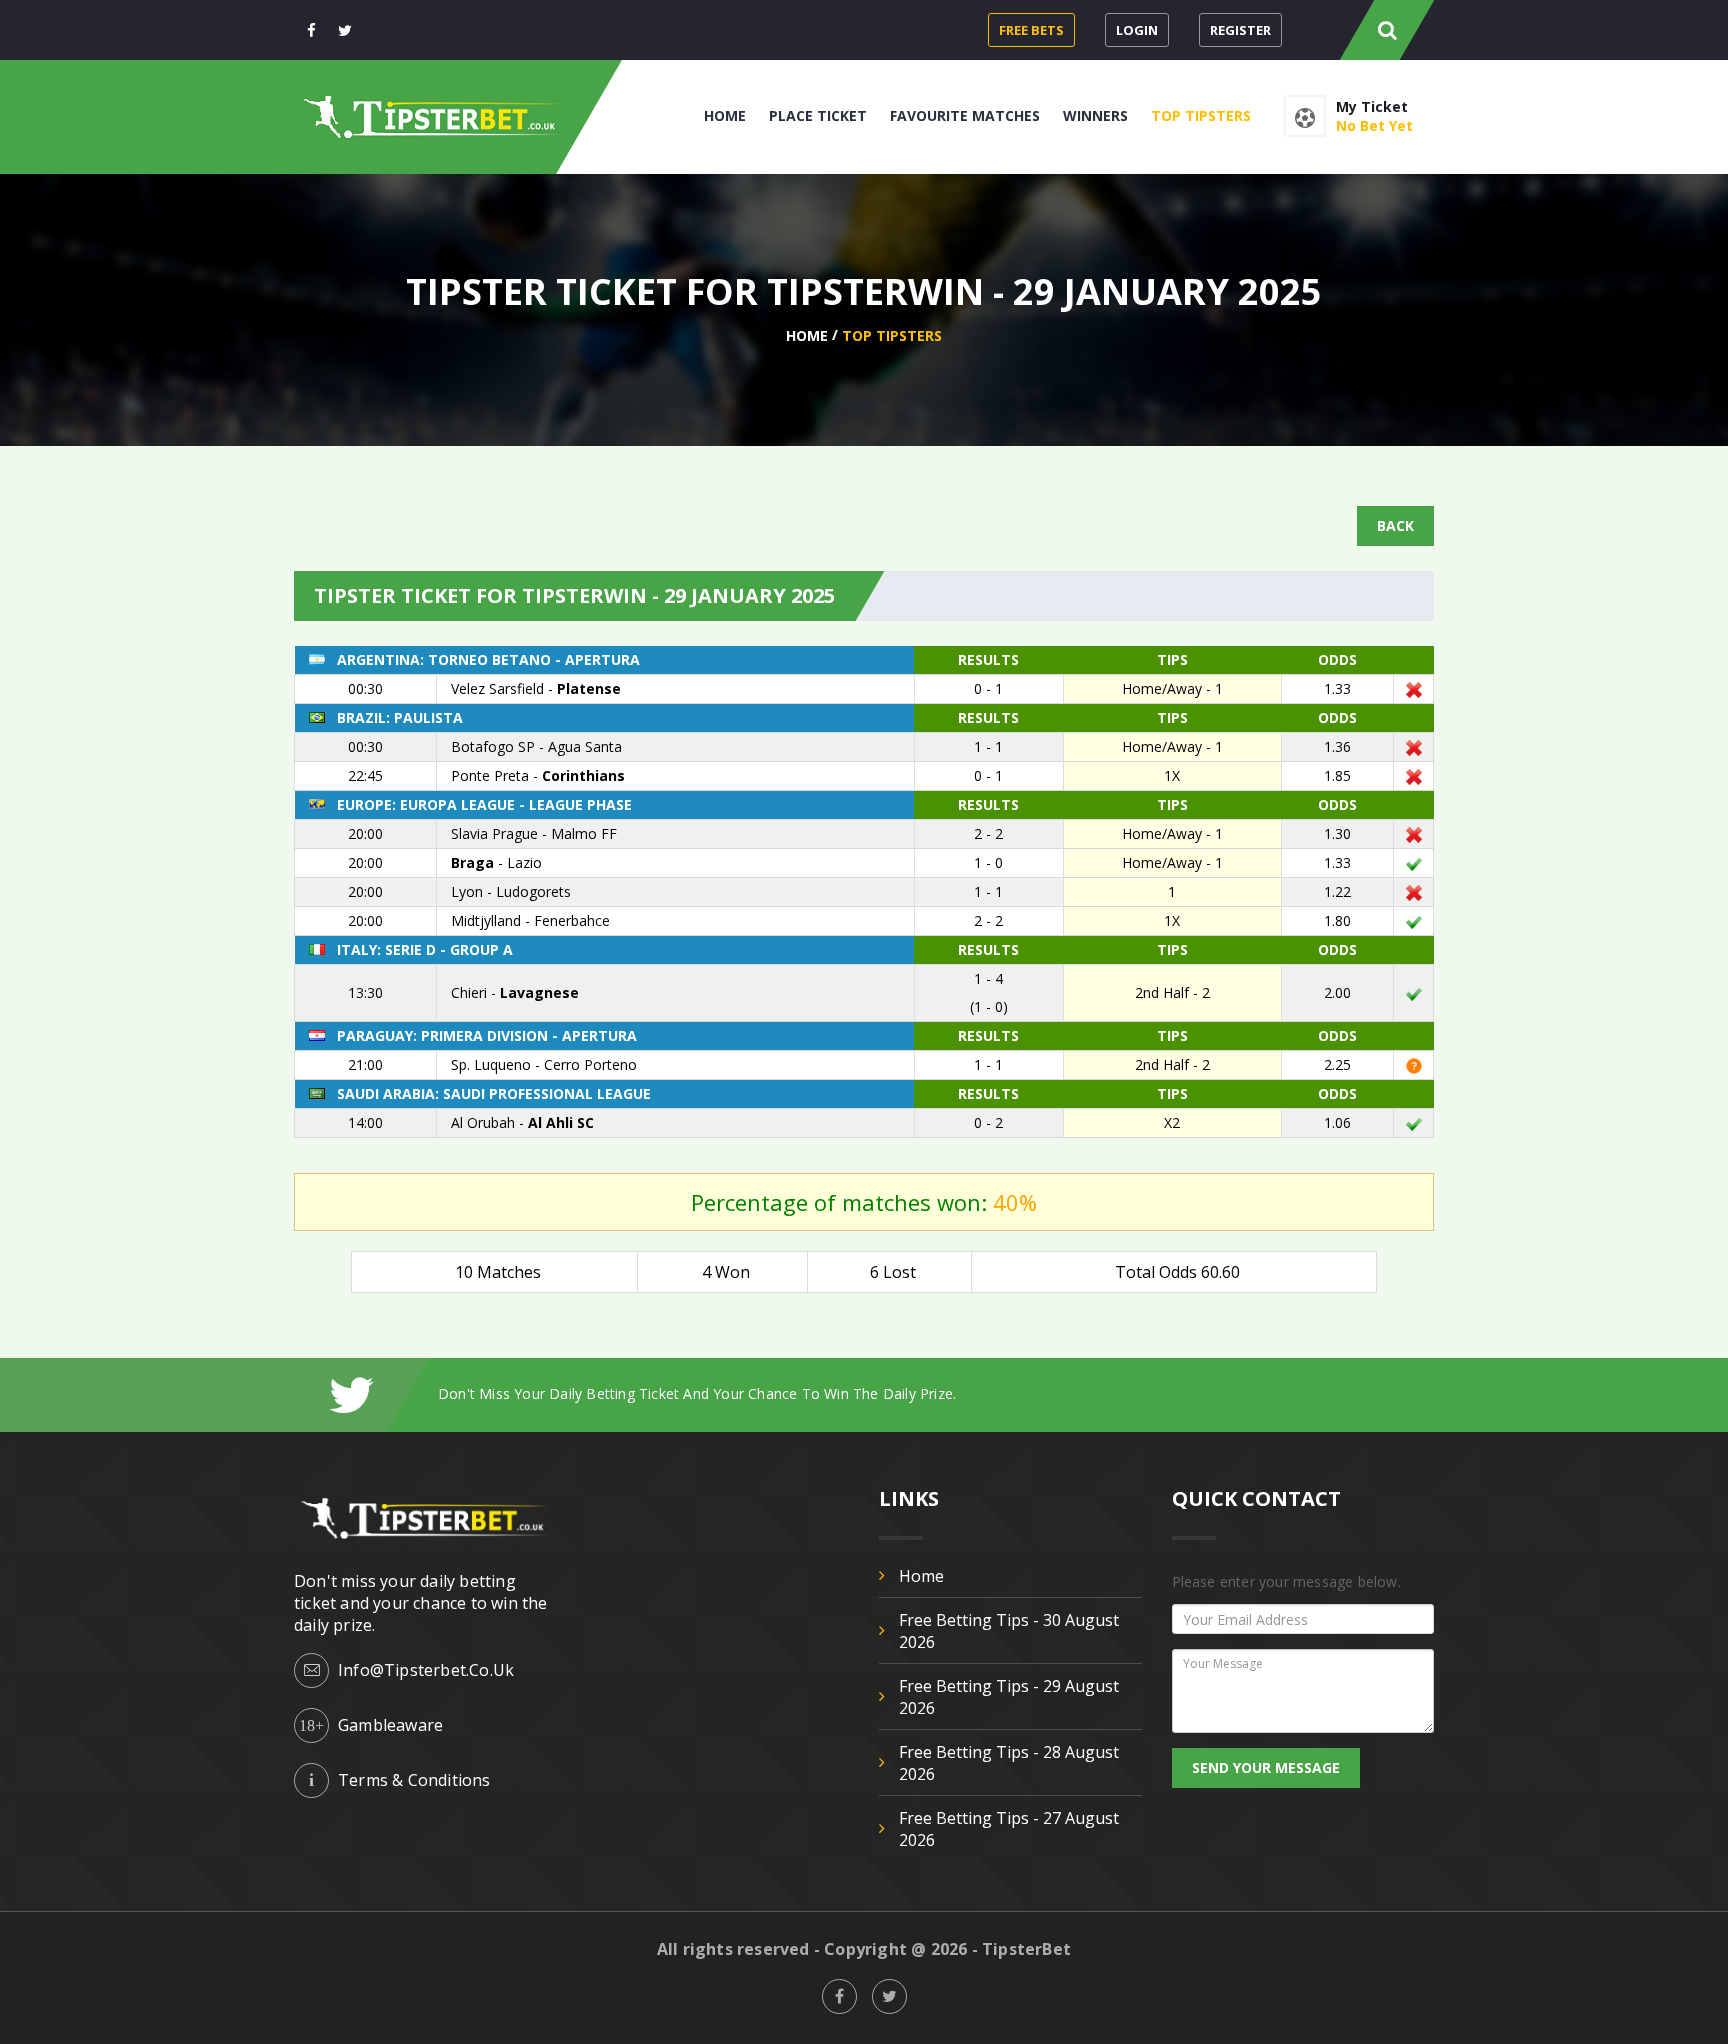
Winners (1095, 115)
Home (725, 115)
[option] (936, 1393)
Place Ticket (818, 115)
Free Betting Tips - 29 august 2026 (1009, 1697)
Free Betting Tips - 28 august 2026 (1009, 1763)
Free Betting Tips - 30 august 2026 (1009, 1631)
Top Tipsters (1201, 115)
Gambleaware (390, 1725)
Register (1240, 30)
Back (1395, 525)
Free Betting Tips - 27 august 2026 (1009, 1829)
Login (1137, 30)
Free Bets (1031, 30)
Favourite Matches (965, 115)
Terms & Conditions (414, 1780)
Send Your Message (1266, 1767)
